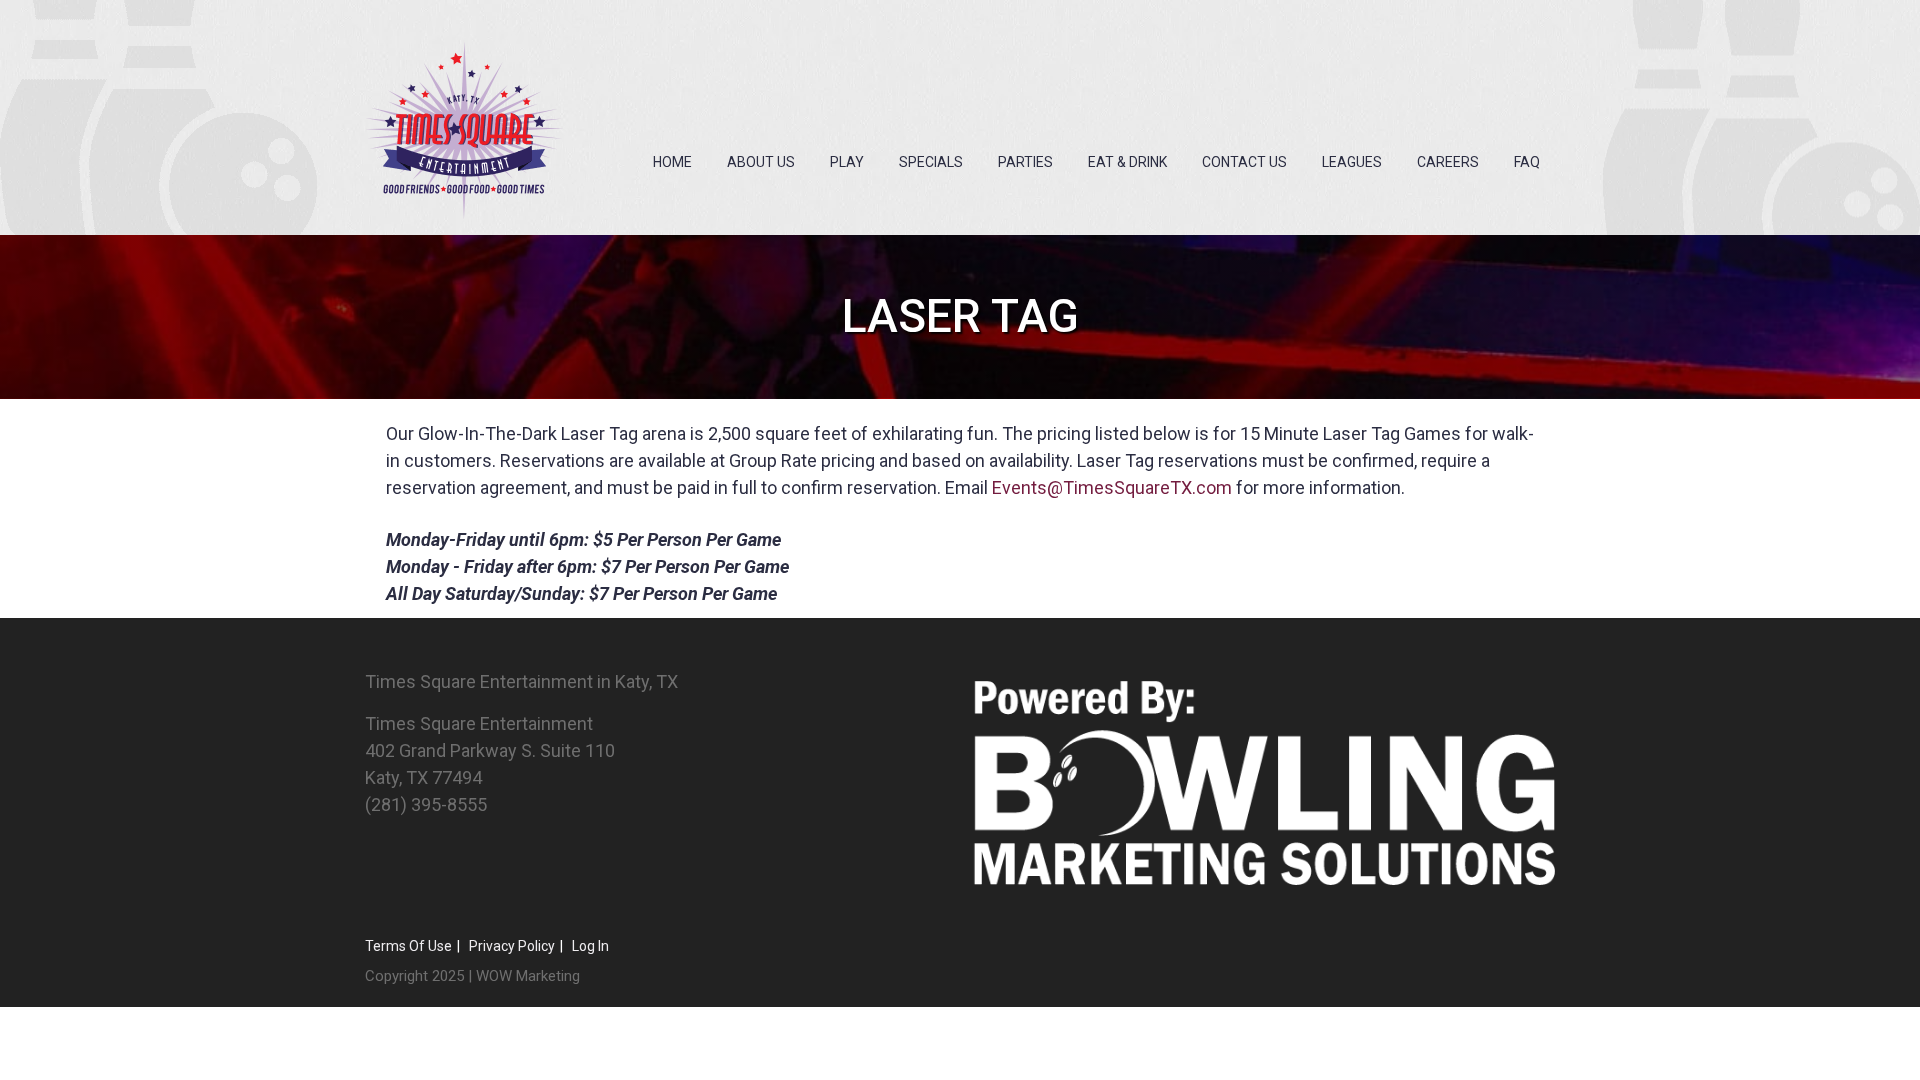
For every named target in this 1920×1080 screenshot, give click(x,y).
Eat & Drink (1127, 162)
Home (672, 162)
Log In (590, 946)
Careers (1448, 162)
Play (847, 162)
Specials (931, 162)
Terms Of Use (408, 946)
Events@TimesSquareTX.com (1112, 487)
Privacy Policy (512, 946)
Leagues (1352, 162)
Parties (1025, 162)
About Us (761, 162)
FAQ (1527, 162)
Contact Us (1244, 162)
